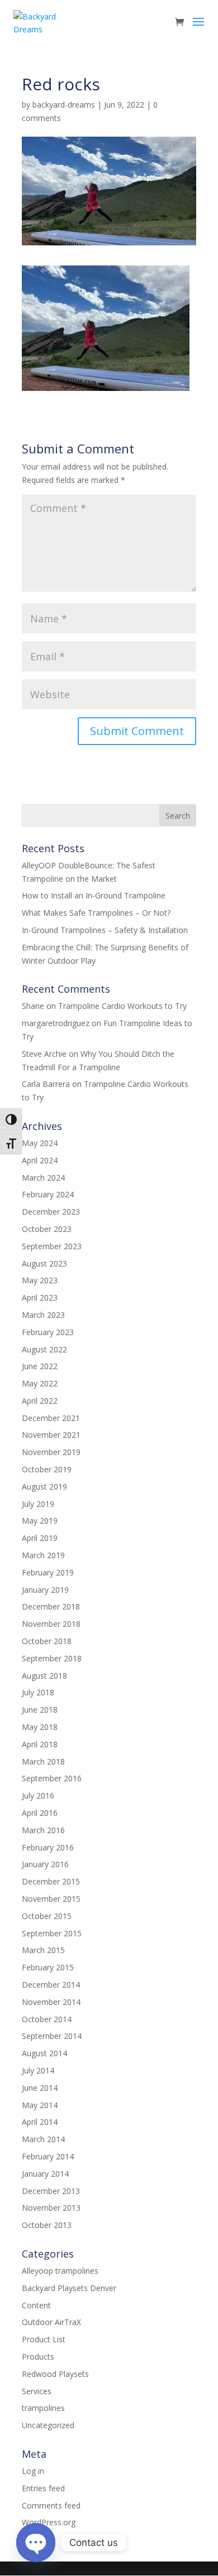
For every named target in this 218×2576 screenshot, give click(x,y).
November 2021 (51, 1435)
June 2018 (40, 1710)
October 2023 (47, 1229)
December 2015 (51, 1881)
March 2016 (43, 1830)
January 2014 (45, 2174)
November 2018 (51, 1624)
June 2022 (40, 1366)
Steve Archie (44, 1054)
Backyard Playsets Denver (69, 2288)
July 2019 (38, 1504)
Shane (33, 1006)
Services (37, 2391)
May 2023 (40, 1280)
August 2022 (44, 1349)
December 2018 (51, 1606)
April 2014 (40, 2122)
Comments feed (51, 2505)
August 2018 (44, 1676)
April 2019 (40, 1538)
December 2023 (51, 1212)
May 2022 (40, 1383)
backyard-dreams (64, 105)
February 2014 (48, 2156)
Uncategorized (48, 2425)
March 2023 (43, 1315)
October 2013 (47, 2225)
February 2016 (48, 1847)
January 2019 (45, 1590)
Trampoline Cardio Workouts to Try (122, 1006)
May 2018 (40, 1727)
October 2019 (47, 1469)
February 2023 (48, 1332)
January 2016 (45, 1864)
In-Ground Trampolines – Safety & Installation (105, 930)
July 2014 (38, 2070)
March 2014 (43, 2139)
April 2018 (40, 1744)
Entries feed (43, 2488)
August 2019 (44, 1487)
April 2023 (40, 1297)
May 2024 (40, 1143)
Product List (44, 2339)
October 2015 (47, 1916)
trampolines (43, 2408)
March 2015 (43, 1950)
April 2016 (40, 1813)
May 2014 (40, 2105)
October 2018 (47, 1641)
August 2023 (44, 1263)
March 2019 (43, 1555)
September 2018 (52, 1658)
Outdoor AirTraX (51, 2322)
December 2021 (51, 1418)
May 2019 (40, 1521)
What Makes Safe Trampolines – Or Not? (96, 913)
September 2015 (52, 1933)
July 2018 (38, 1692)
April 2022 (40, 1401)
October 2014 (47, 2019)
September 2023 (52, 1246)
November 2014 (51, 2002)
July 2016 (38, 1796)
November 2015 (51, 1899)
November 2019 (51, 1452)
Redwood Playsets (55, 2374)
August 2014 (44, 2053)
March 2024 (43, 1178)
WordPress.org (49, 2522)
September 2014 (52, 2036)
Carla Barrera (46, 1084)
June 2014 (40, 2088)
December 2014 (51, 1985)
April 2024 (40, 1160)
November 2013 (51, 2208)
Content (36, 2305)
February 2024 (48, 1194)
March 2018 (43, 1761)
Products (38, 2357)
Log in (33, 2471)
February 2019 (48, 1572)
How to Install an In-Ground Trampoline (94, 895)
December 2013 (51, 2191)
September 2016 (52, 1778)
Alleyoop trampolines (60, 2271)
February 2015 (48, 1967)
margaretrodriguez (56, 1023)
